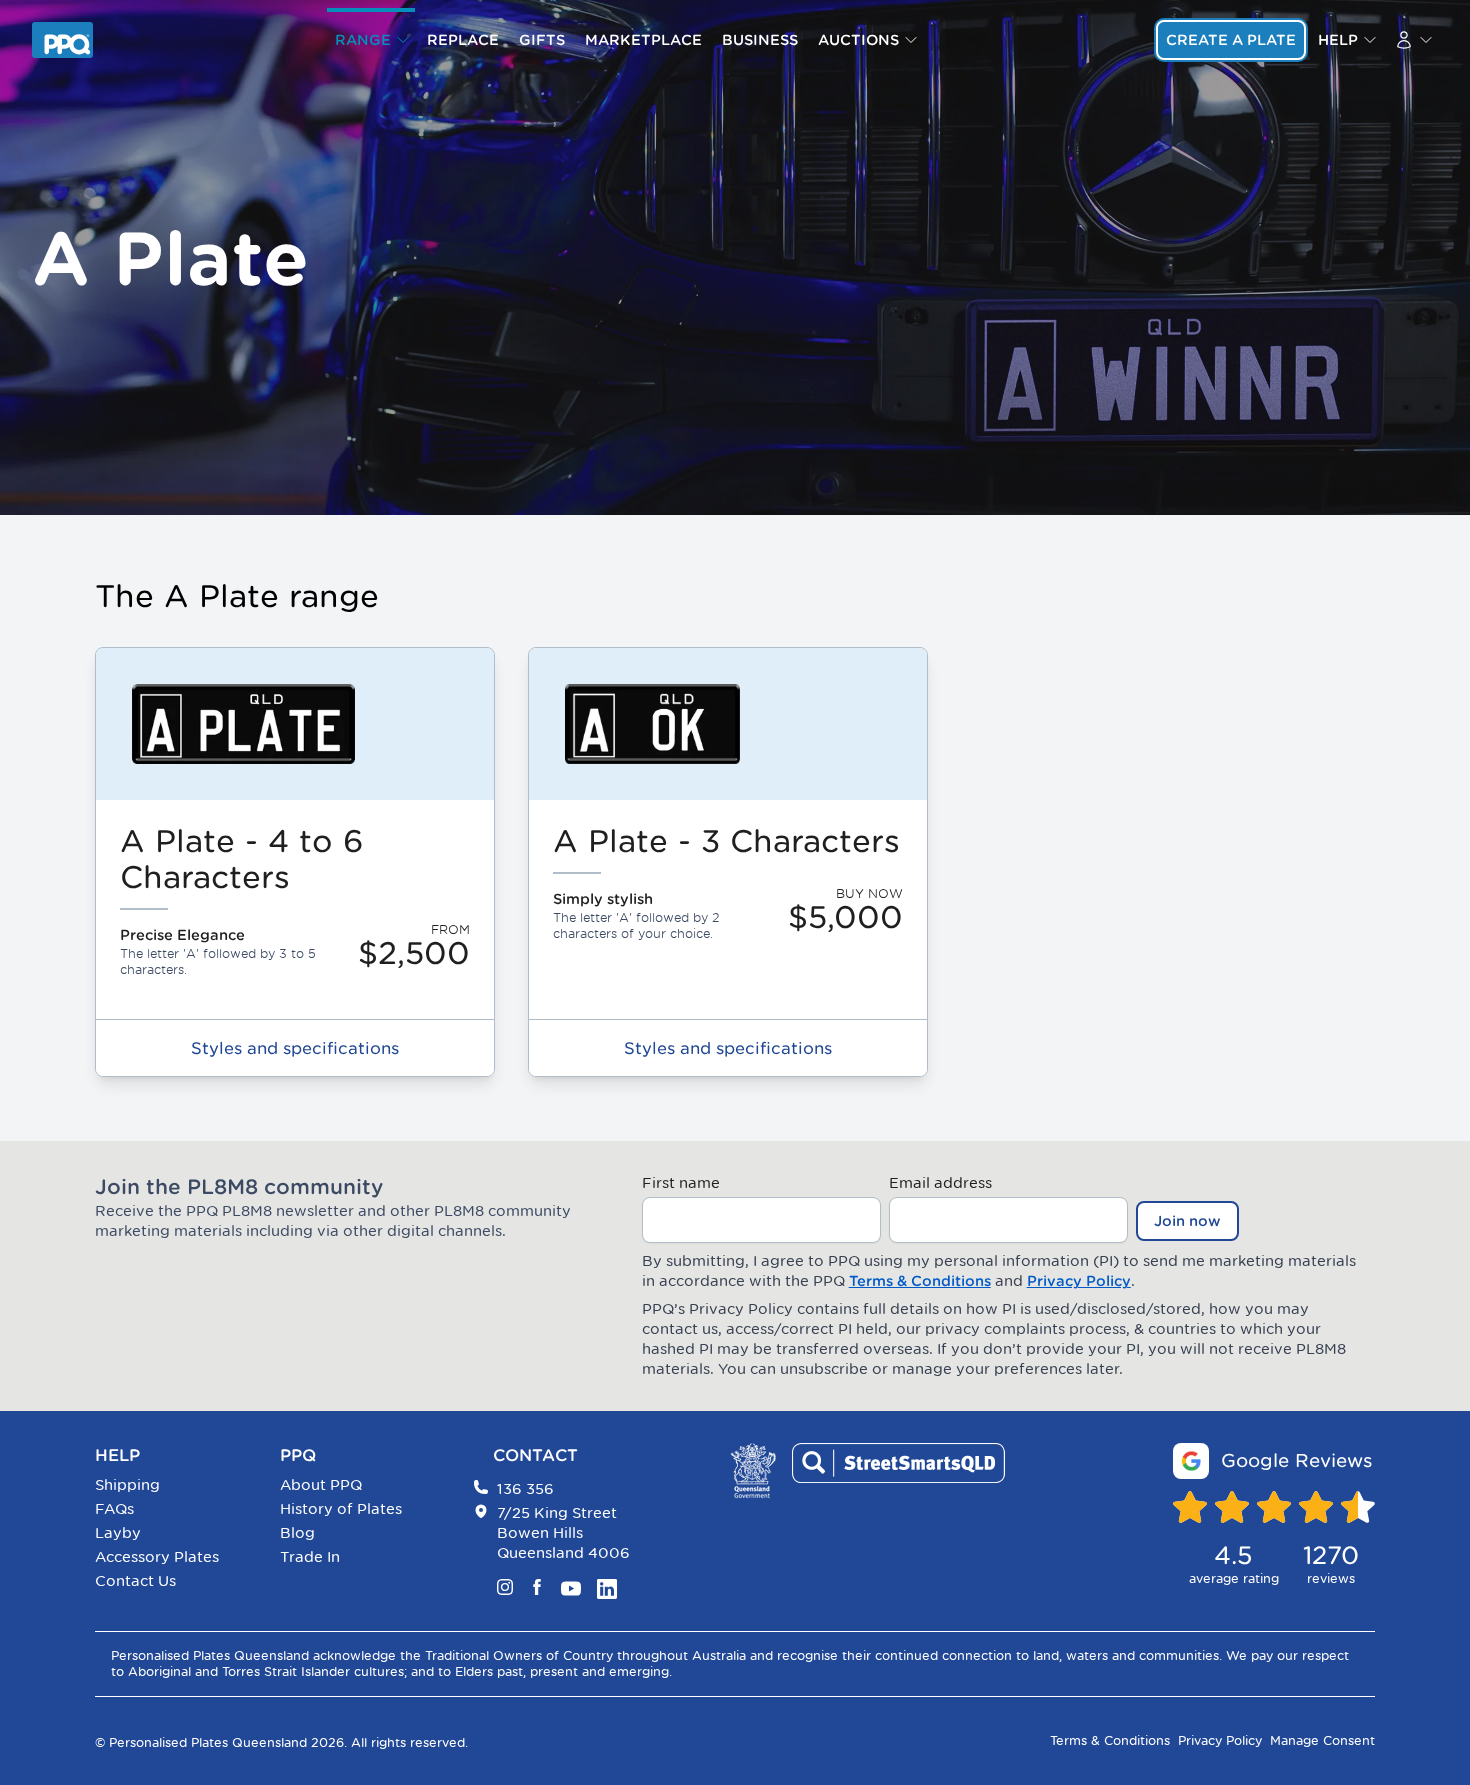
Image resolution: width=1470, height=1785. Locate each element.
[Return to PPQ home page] (62, 40)
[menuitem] (371, 40)
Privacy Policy (1079, 1281)
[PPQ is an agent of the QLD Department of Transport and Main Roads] (753, 1471)
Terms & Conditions (920, 1281)
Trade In (310, 1556)
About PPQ (321, 1484)
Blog (297, 1532)
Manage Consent (1322, 1740)
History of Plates (341, 1508)
